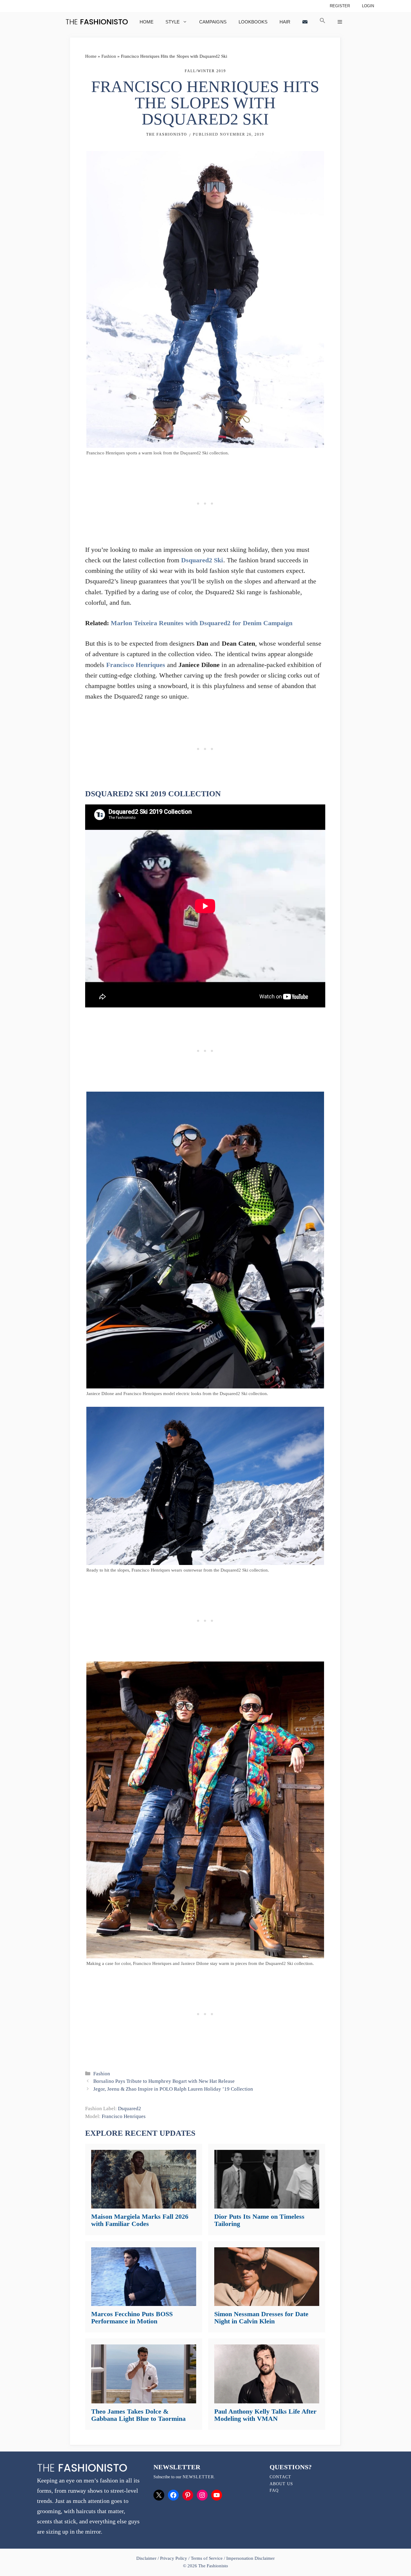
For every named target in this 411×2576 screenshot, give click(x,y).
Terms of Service (207, 2558)
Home (147, 22)
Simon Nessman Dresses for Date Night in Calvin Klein (261, 2318)
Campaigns (213, 22)
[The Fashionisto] (97, 22)
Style (173, 22)
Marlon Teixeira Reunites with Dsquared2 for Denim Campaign (202, 623)
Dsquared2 (130, 2109)
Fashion (109, 56)
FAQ (274, 2490)
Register (340, 6)
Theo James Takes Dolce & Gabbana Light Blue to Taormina (138, 2415)
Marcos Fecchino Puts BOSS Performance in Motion (132, 2318)
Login (368, 6)
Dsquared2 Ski (202, 560)
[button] (323, 22)
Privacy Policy (174, 2558)
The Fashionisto (167, 134)
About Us (281, 2484)
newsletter (198, 2477)
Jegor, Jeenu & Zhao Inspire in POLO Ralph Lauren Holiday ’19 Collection (173, 2089)
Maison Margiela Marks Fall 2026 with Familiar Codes (140, 2220)
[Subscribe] (305, 22)
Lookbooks (253, 22)
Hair (285, 22)
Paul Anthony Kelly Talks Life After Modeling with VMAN (265, 2415)
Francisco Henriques (136, 665)
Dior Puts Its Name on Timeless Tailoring (259, 2220)
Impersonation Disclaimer (250, 2558)
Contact (280, 2477)
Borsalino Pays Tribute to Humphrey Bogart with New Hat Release (164, 2081)
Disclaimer (147, 2558)
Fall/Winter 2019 (205, 71)
